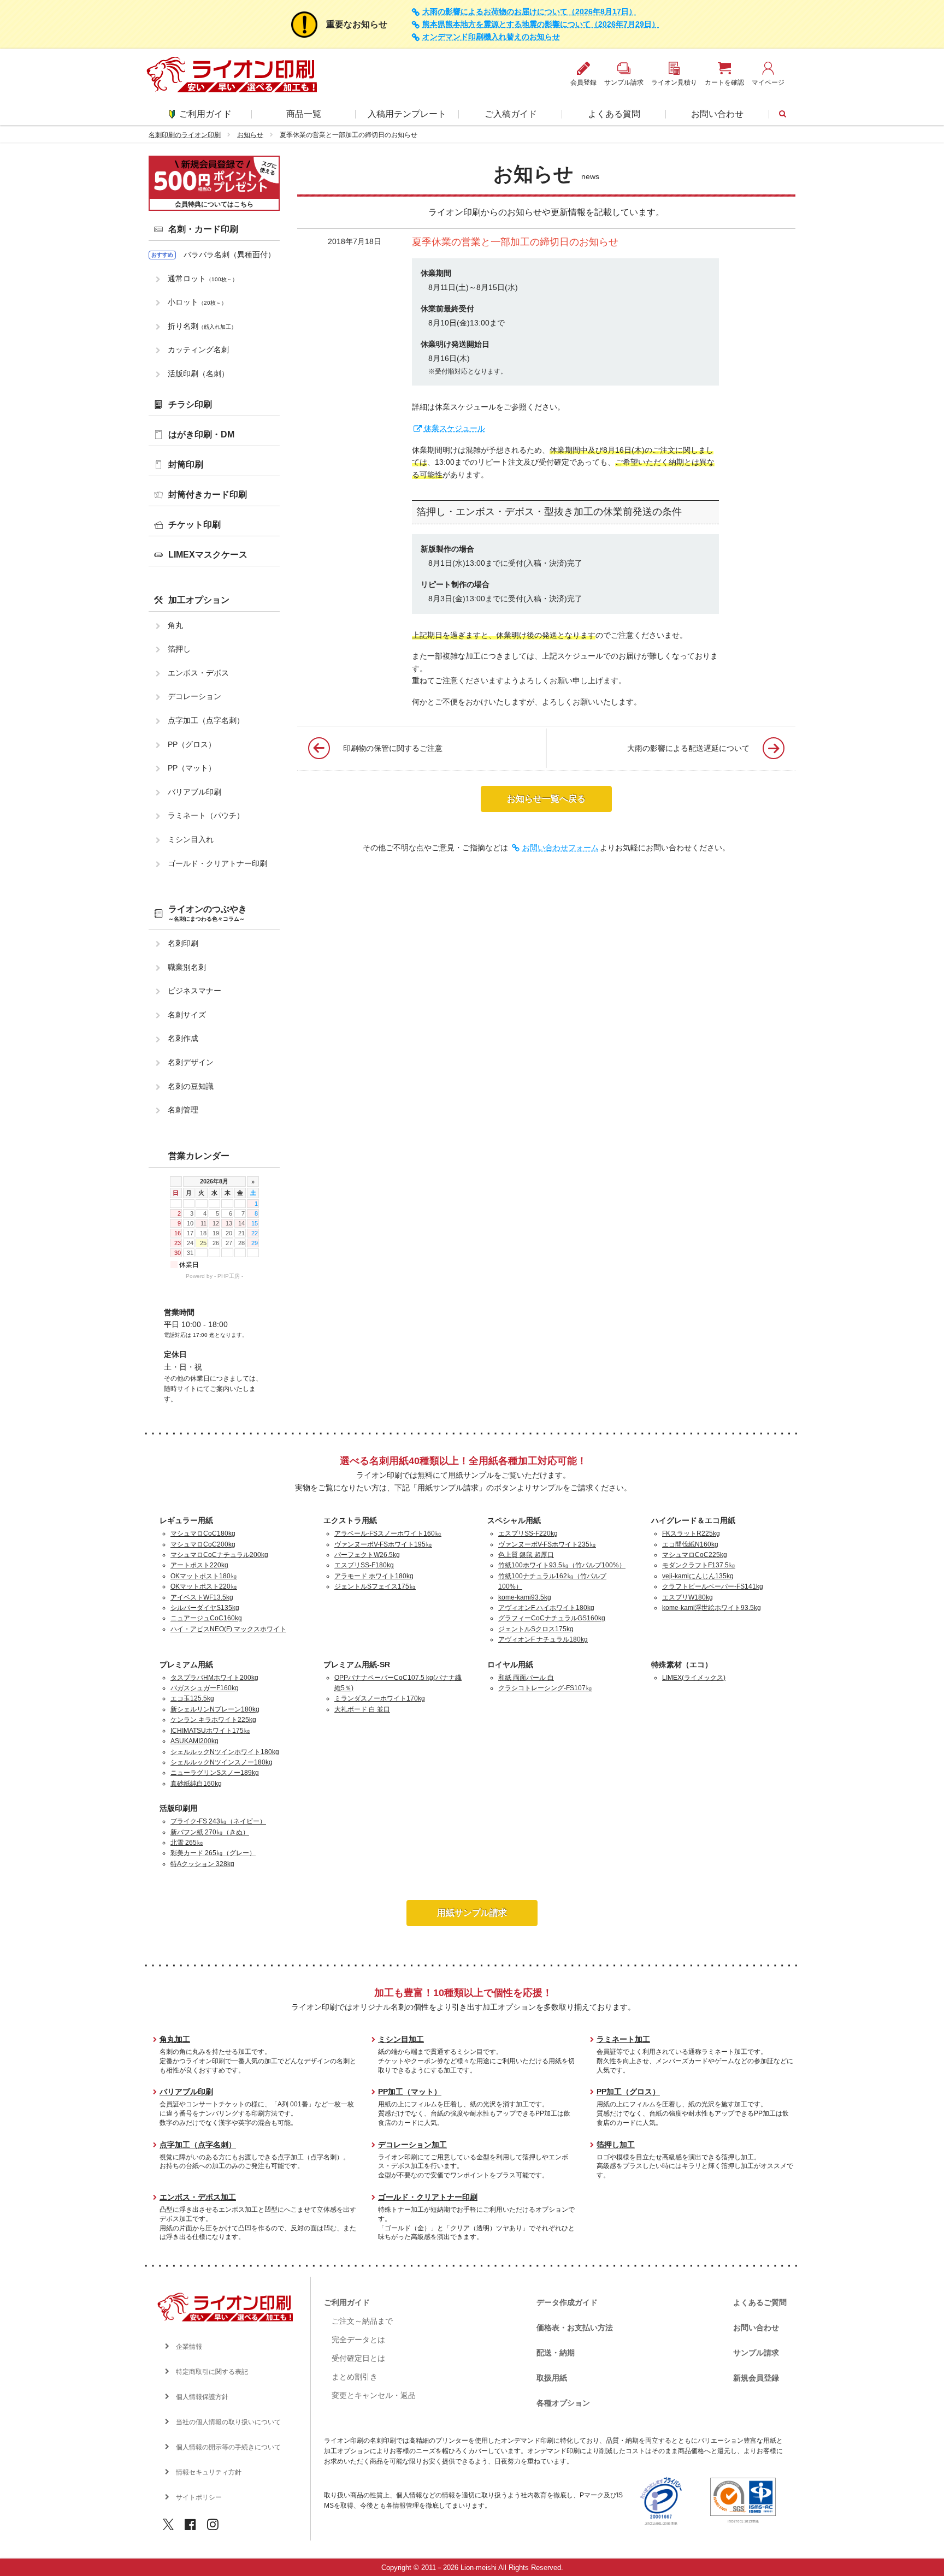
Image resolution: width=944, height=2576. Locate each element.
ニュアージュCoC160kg (206, 1618)
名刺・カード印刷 (203, 229)
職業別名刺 (187, 967)
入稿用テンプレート (407, 114)
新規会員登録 (756, 2378)
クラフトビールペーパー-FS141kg (713, 1586)
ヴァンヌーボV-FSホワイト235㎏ (547, 1544)
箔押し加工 (616, 2145)
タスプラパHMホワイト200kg (214, 1678)
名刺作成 (183, 1038)
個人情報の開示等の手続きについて (228, 2447)
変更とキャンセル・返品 (374, 2395)
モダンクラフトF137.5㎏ (699, 1565)
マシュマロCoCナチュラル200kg (219, 1555)
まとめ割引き (355, 2377)
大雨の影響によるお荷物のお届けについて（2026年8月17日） (529, 12)
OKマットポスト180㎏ (204, 1576)
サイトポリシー (199, 2497)
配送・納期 (556, 2353)
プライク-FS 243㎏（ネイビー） (218, 1821)
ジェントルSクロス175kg (536, 1629)
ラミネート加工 (623, 2039)
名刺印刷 (183, 943)
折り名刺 (202, 326)
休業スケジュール (455, 428)
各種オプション (563, 2403)
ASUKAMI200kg (194, 1741)
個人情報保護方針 (202, 2397)
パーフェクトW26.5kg (367, 1555)
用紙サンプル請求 (472, 1913)
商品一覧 (304, 114)
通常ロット (203, 279)
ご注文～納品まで (362, 2321)
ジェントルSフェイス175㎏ (375, 1586)
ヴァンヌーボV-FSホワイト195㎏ (383, 1544)
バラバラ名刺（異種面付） (229, 254)
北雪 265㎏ (187, 1843)
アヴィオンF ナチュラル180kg (543, 1639)
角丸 (175, 625)
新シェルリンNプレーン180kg (215, 1709)
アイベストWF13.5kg (202, 1597)
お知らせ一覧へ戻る (546, 799)
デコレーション (194, 696)
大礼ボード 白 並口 (362, 1709)
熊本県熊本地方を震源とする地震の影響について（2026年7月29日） (541, 24)
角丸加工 (175, 2039)
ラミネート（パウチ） (206, 815)
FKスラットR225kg (691, 1533)
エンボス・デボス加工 (198, 2197)
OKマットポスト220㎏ (204, 1586)
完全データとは (358, 2340)
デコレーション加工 (412, 2145)
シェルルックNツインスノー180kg (222, 1762)
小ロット (197, 302)
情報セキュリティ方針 (209, 2472)
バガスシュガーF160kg (205, 1688)
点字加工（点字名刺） (206, 720)
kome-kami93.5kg (525, 1597)
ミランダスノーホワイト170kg (380, 1698)
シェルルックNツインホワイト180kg (225, 1752)
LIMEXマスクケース (208, 555)
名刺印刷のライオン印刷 (185, 135)
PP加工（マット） (410, 2092)
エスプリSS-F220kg (528, 1533)
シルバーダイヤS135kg (205, 1608)
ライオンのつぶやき (208, 913)
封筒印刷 (186, 464)
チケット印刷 (194, 525)
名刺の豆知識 (191, 1086)
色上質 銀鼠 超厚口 (526, 1555)
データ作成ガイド (567, 2302)
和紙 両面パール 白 (526, 1678)
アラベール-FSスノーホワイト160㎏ (388, 1533)
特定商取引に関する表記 (212, 2372)
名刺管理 (183, 1110)
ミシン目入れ (191, 839)
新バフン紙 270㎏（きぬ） (210, 1832)
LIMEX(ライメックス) (694, 1678)
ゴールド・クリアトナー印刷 (217, 863)
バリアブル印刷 (194, 792)
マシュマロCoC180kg (203, 1533)
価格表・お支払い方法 (575, 2328)
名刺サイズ (187, 1015)
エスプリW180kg (688, 1597)
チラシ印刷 (190, 404)
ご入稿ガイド (511, 114)
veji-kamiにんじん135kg (698, 1576)
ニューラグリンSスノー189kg (215, 1773)
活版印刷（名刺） (198, 374)
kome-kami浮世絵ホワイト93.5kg (712, 1608)
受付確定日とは (358, 2358)
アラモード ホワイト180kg (374, 1576)
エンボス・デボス (198, 673)
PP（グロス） (192, 744)
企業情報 (189, 2347)
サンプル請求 (756, 2353)
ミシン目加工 (401, 2039)
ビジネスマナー (194, 991)
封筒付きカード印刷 (208, 495)
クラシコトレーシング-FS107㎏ (545, 1688)
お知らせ (250, 135)
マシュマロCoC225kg (695, 1555)
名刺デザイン (191, 1062)
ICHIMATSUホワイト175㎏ (210, 1731)
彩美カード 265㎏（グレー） (213, 1853)
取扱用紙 (552, 2378)
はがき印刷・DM (201, 434)
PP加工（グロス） (628, 2092)
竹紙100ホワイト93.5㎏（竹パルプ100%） (562, 1565)
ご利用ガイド (205, 114)
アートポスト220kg (199, 1565)
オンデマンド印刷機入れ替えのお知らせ (491, 37)
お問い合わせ (717, 114)
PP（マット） (192, 768)
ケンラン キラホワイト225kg (213, 1720)
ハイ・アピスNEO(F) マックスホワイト (228, 1629)
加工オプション (199, 600)
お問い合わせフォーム (560, 848)
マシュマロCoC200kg (203, 1544)
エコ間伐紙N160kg (690, 1544)
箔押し (179, 649)
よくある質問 (614, 114)
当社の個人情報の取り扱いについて (228, 2422)
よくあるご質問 (760, 2302)
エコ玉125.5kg (192, 1698)
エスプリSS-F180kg (364, 1565)
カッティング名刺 (198, 350)
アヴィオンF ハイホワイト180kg (546, 1608)
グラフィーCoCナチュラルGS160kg (552, 1618)
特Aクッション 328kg (202, 1864)
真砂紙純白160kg (196, 1784)
